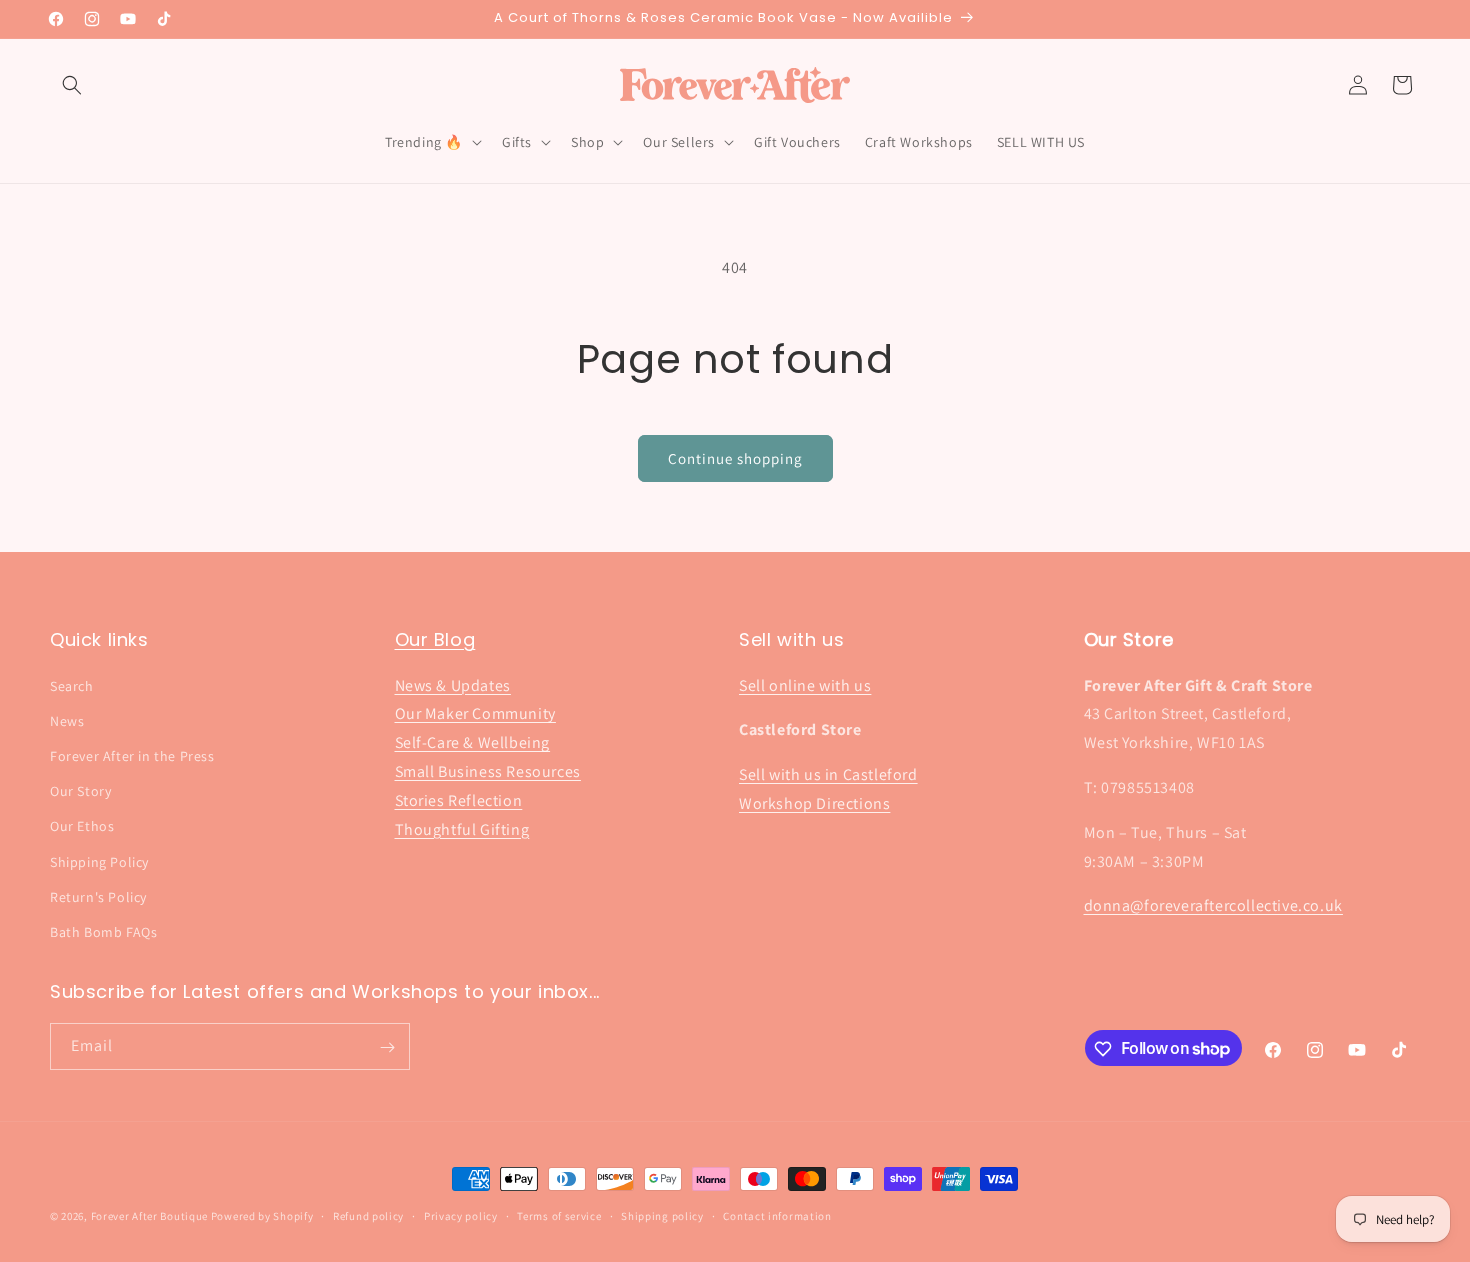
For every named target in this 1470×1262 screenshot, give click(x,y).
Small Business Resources (488, 771)
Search (72, 686)
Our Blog (435, 639)
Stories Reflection (459, 800)
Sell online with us (805, 685)
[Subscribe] (387, 1047)
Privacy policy (461, 1215)
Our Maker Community (475, 714)
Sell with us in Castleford (828, 774)
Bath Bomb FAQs (103, 932)
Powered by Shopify (262, 1216)
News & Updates (453, 685)
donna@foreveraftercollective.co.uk (1213, 906)
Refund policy (368, 1215)
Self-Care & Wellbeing (473, 742)
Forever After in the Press (132, 756)
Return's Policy (98, 897)
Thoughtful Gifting (462, 829)
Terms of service (559, 1215)
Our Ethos (82, 826)
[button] (72, 85)
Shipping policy (662, 1215)
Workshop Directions (814, 803)
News (67, 721)
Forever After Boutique (149, 1216)
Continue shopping (735, 458)
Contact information (777, 1215)
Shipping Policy (99, 862)
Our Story (80, 791)
